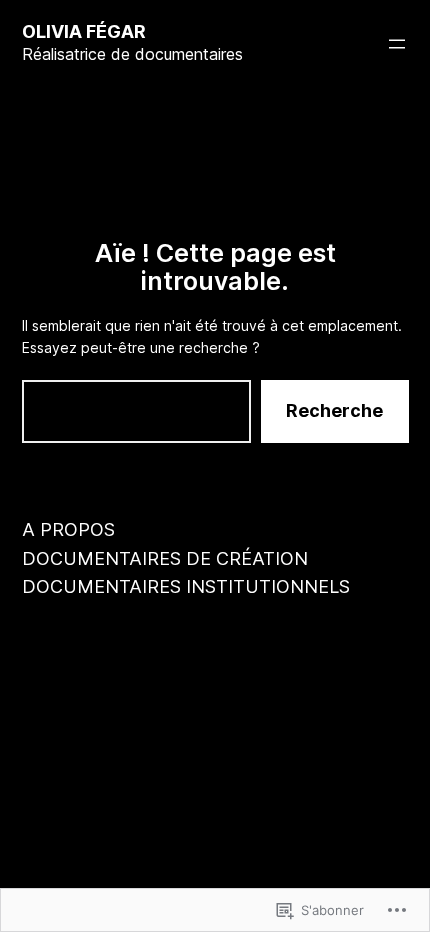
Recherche (334, 410)
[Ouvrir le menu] (397, 44)
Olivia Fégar (84, 31)
